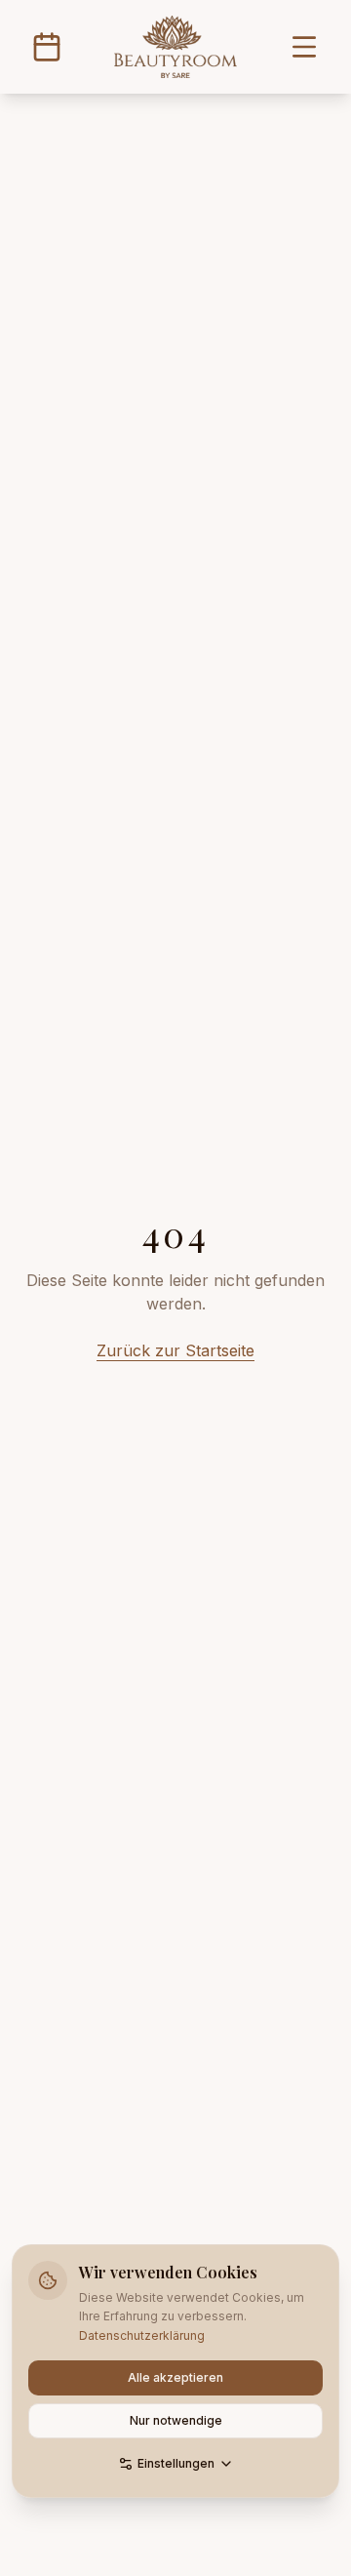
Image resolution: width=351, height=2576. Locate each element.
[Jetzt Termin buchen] (47, 47)
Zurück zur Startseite (175, 1350)
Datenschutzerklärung (142, 2335)
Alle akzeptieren (175, 2377)
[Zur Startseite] (175, 47)
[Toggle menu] (304, 47)
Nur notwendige (176, 2420)
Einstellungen (176, 2463)
